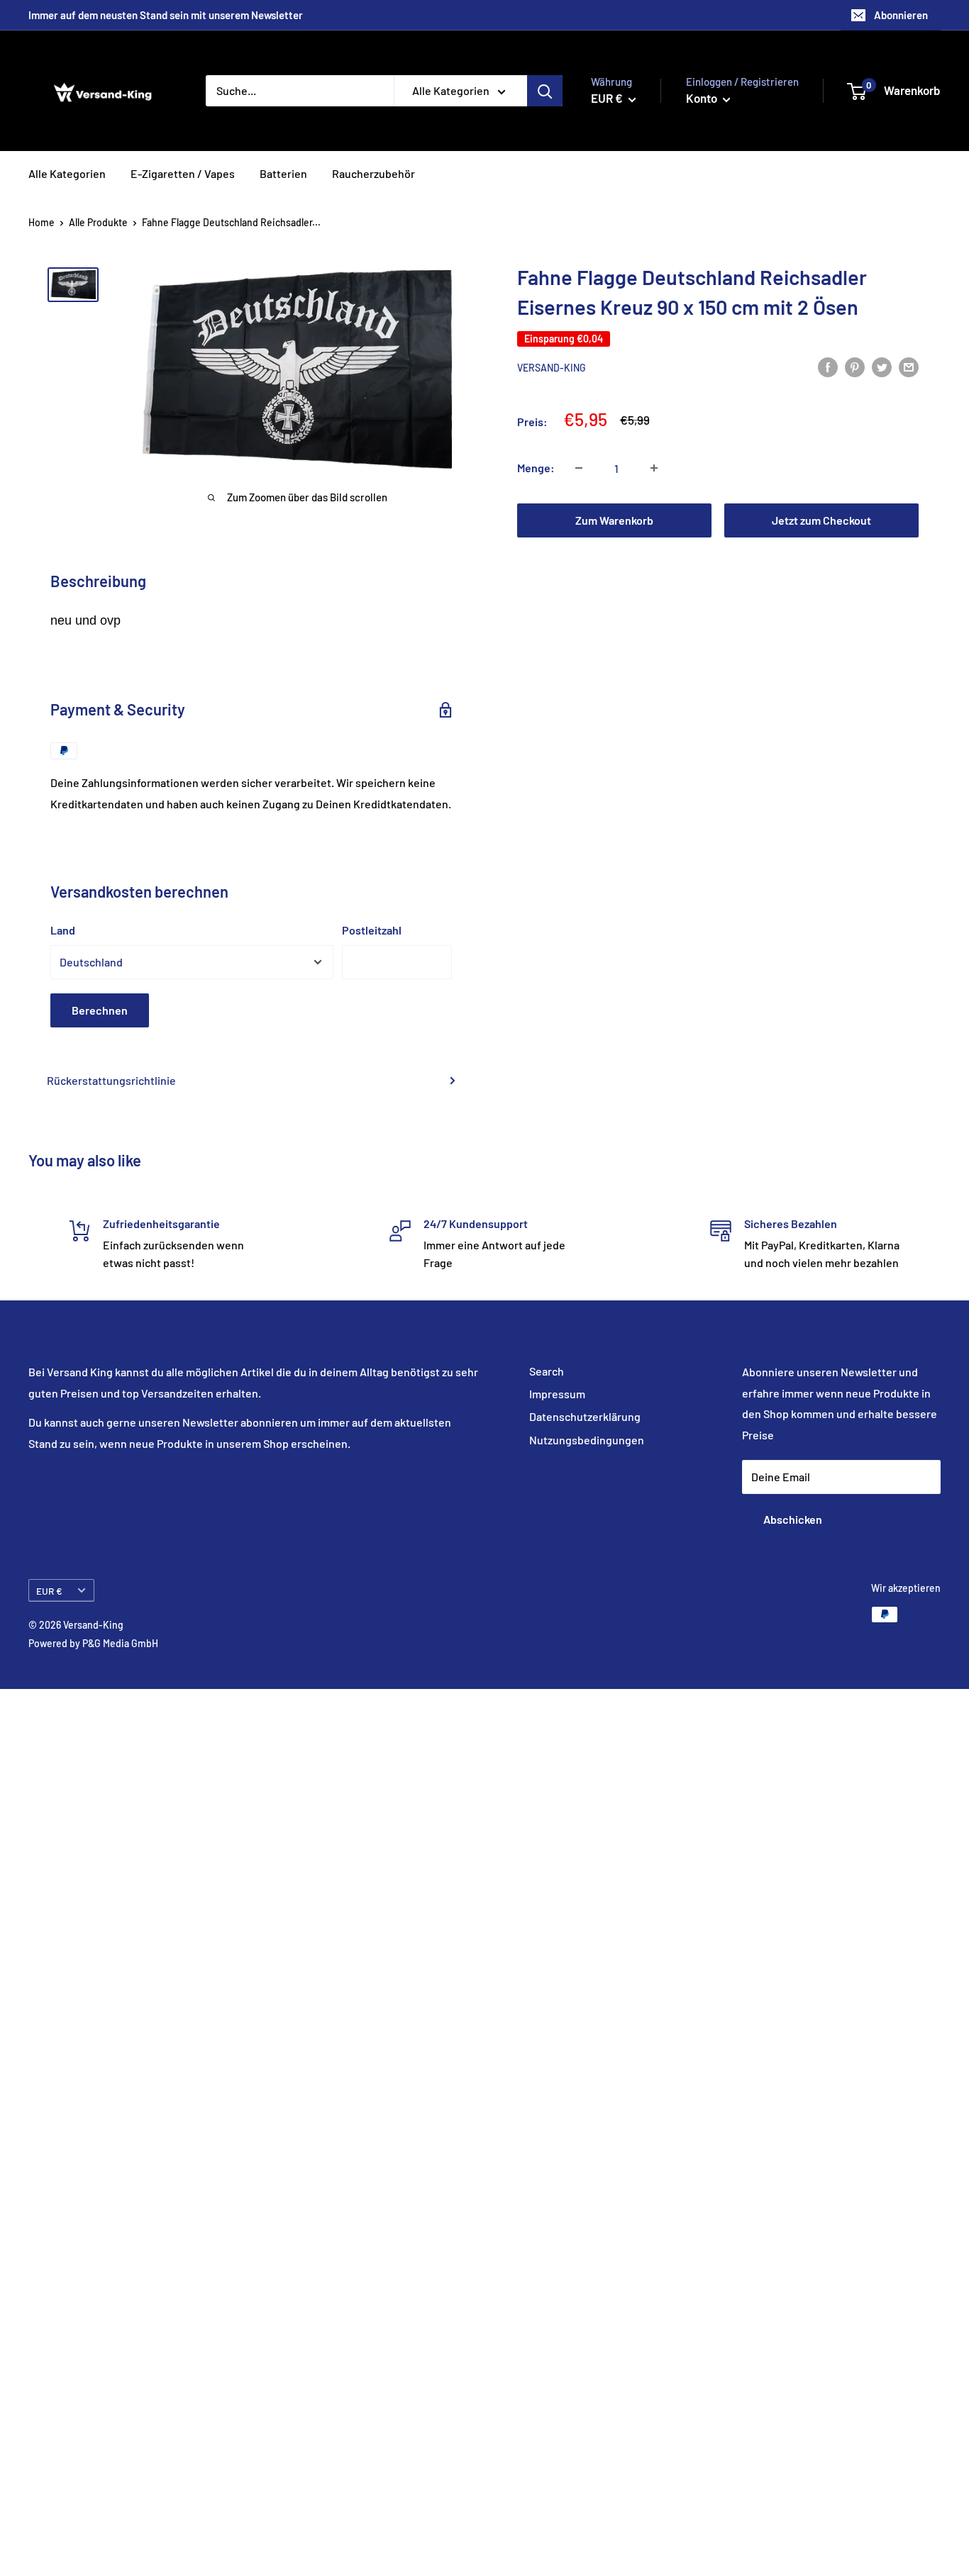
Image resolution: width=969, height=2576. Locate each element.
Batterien (283, 173)
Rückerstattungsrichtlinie (111, 1080)
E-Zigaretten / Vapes (183, 173)
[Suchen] (545, 91)
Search (547, 1371)
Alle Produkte (98, 222)
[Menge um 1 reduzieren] (579, 468)
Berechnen (100, 1010)
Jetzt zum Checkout (821, 520)
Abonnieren (901, 15)
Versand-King (552, 368)
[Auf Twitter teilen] (882, 366)
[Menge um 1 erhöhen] (654, 468)
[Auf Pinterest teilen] (855, 366)
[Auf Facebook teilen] (828, 366)
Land (63, 930)
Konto (703, 98)
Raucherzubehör (373, 173)
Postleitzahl (372, 930)
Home (41, 222)
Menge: (536, 468)
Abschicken (793, 1519)
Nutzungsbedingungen (587, 1440)
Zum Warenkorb (614, 520)
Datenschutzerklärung (585, 1416)
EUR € (49, 1591)
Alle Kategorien (67, 173)
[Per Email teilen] (909, 366)
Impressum (557, 1394)
